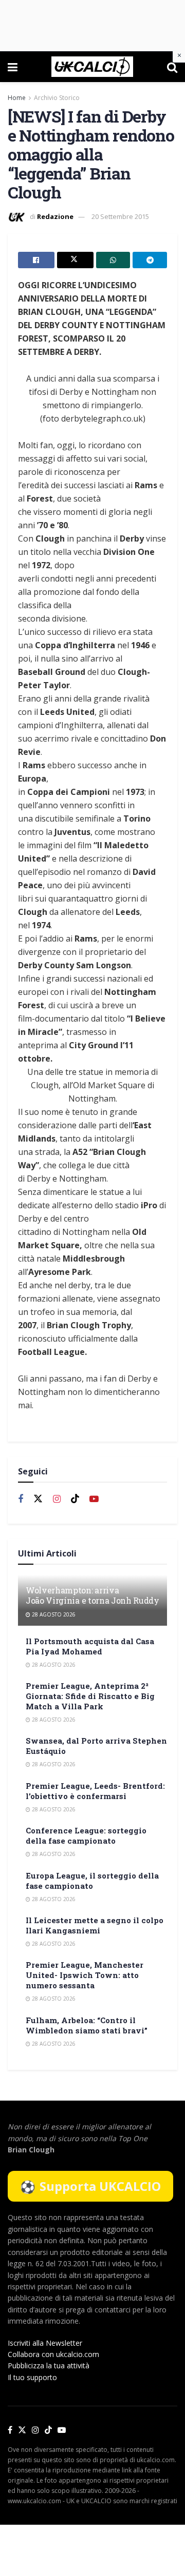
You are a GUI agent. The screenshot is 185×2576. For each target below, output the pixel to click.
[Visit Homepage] (92, 67)
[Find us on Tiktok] (75, 1499)
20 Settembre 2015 (120, 216)
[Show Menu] (13, 67)
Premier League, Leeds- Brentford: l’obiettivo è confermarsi (95, 1791)
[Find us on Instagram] (57, 1499)
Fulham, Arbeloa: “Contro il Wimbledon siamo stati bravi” (87, 2025)
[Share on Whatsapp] (113, 260)
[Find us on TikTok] (48, 2430)
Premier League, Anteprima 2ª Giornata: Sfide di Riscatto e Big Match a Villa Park (90, 1696)
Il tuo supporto (32, 2377)
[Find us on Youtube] (94, 1499)
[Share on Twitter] (75, 260)
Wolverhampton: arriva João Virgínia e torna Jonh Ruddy (92, 1595)
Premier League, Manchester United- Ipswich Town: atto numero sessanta (85, 1975)
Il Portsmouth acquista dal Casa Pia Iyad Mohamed (90, 1646)
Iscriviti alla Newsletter (45, 2343)
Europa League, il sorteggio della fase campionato (92, 1881)
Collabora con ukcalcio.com (53, 2354)
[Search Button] (172, 67)
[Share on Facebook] (36, 260)
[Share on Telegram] (150, 260)
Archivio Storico (57, 98)
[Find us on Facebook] (21, 1499)
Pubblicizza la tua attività (49, 2365)
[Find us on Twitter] (38, 1499)
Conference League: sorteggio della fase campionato (86, 1835)
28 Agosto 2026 (53, 1614)
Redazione (55, 216)
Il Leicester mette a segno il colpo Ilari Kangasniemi (95, 1925)
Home (17, 98)
